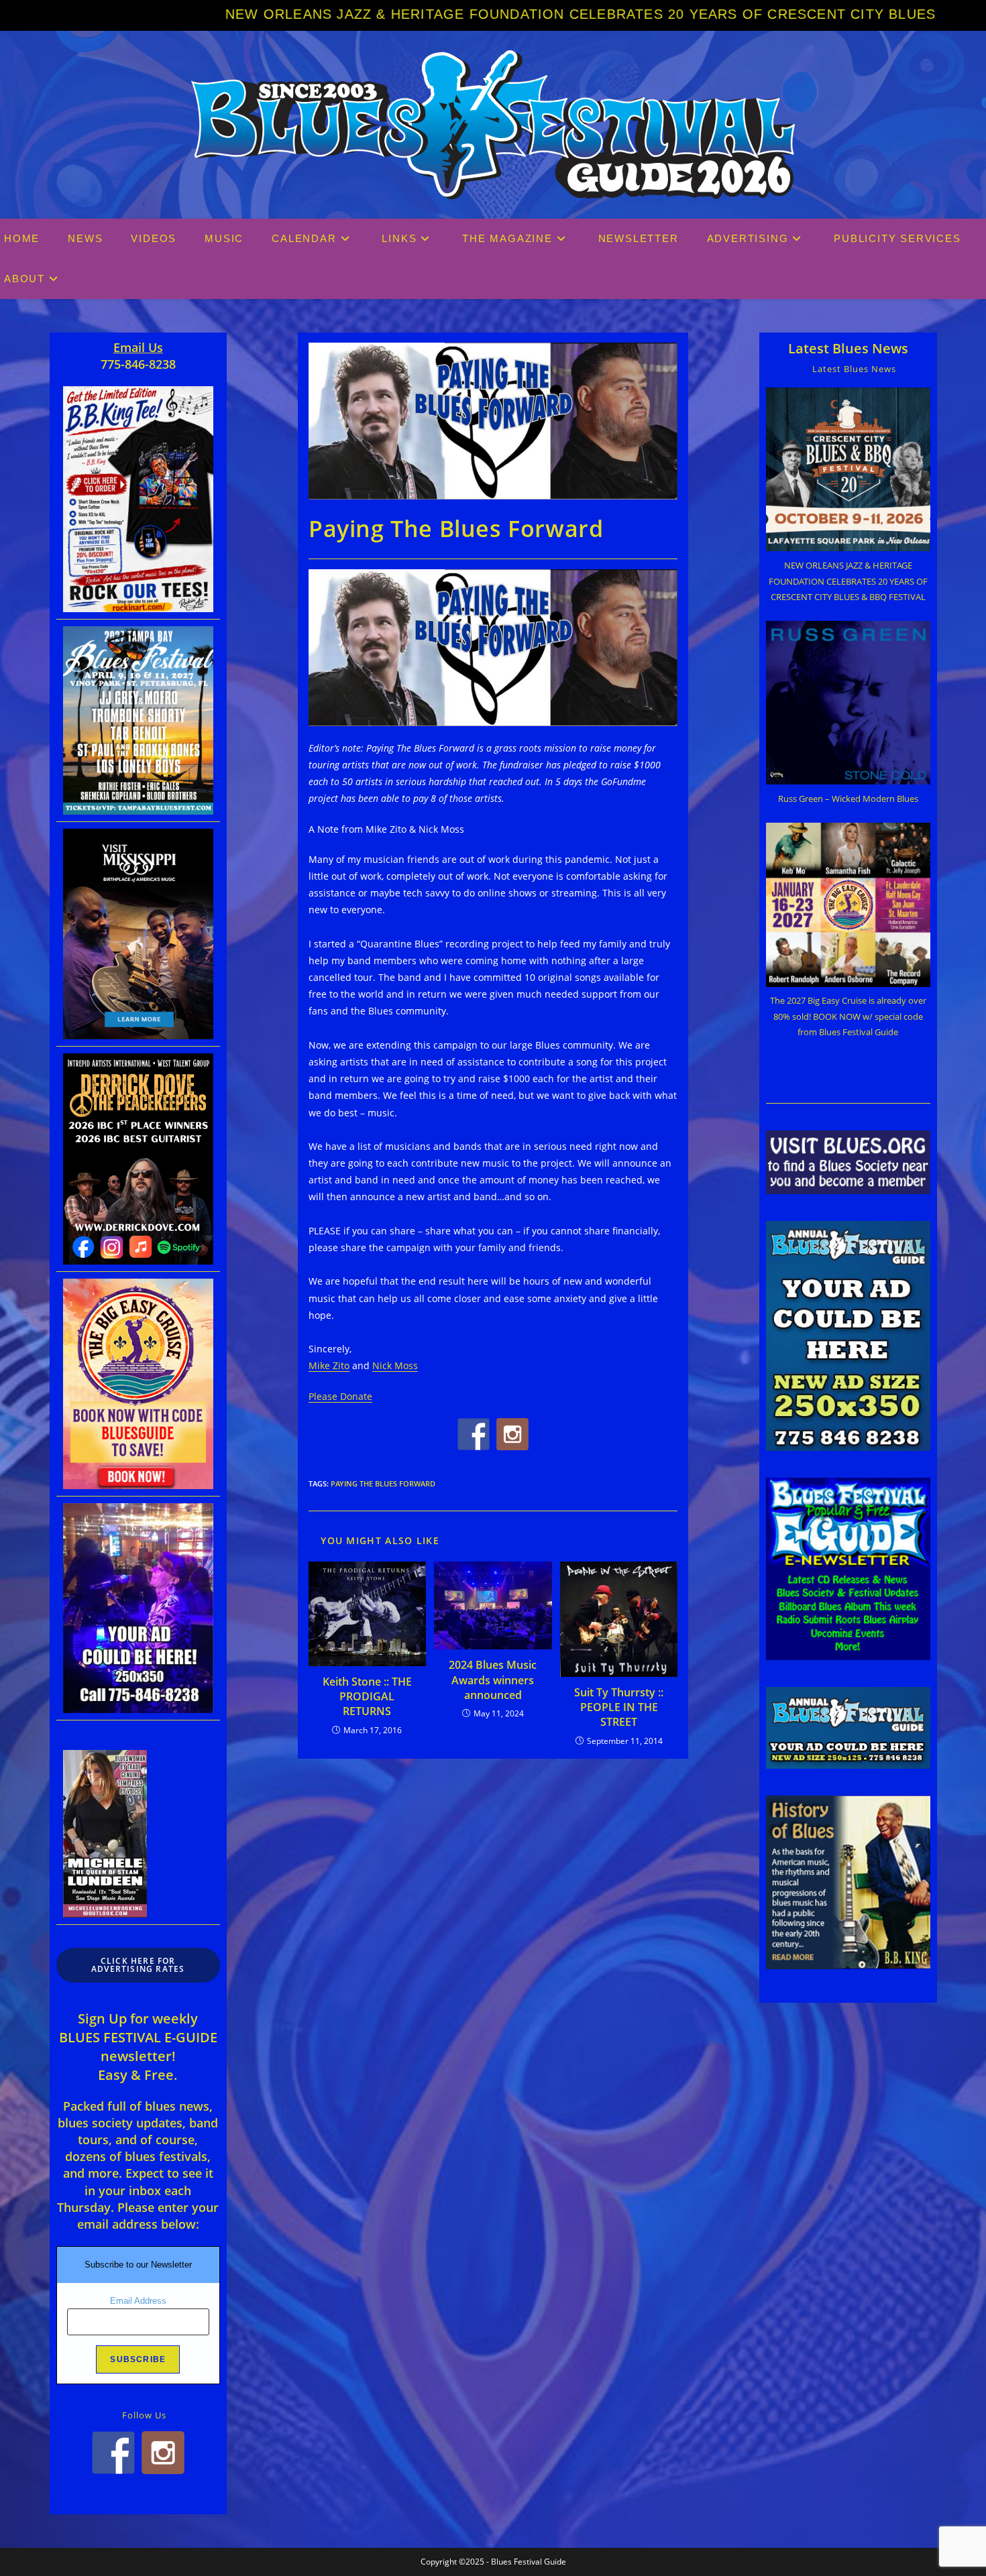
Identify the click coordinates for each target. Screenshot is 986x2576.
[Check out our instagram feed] (512, 1434)
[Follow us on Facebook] (474, 1434)
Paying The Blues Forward (383, 1483)
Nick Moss (395, 1365)
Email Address (138, 2301)
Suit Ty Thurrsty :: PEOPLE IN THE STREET (619, 1707)
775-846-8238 (138, 364)
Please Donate (340, 1396)
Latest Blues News (848, 348)
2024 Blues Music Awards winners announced (493, 1680)
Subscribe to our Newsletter (138, 2265)
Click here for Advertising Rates (138, 1965)
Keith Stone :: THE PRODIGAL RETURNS (367, 1697)
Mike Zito (329, 1365)
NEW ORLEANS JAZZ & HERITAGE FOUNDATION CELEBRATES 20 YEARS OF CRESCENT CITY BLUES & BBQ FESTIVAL (441, 14)
